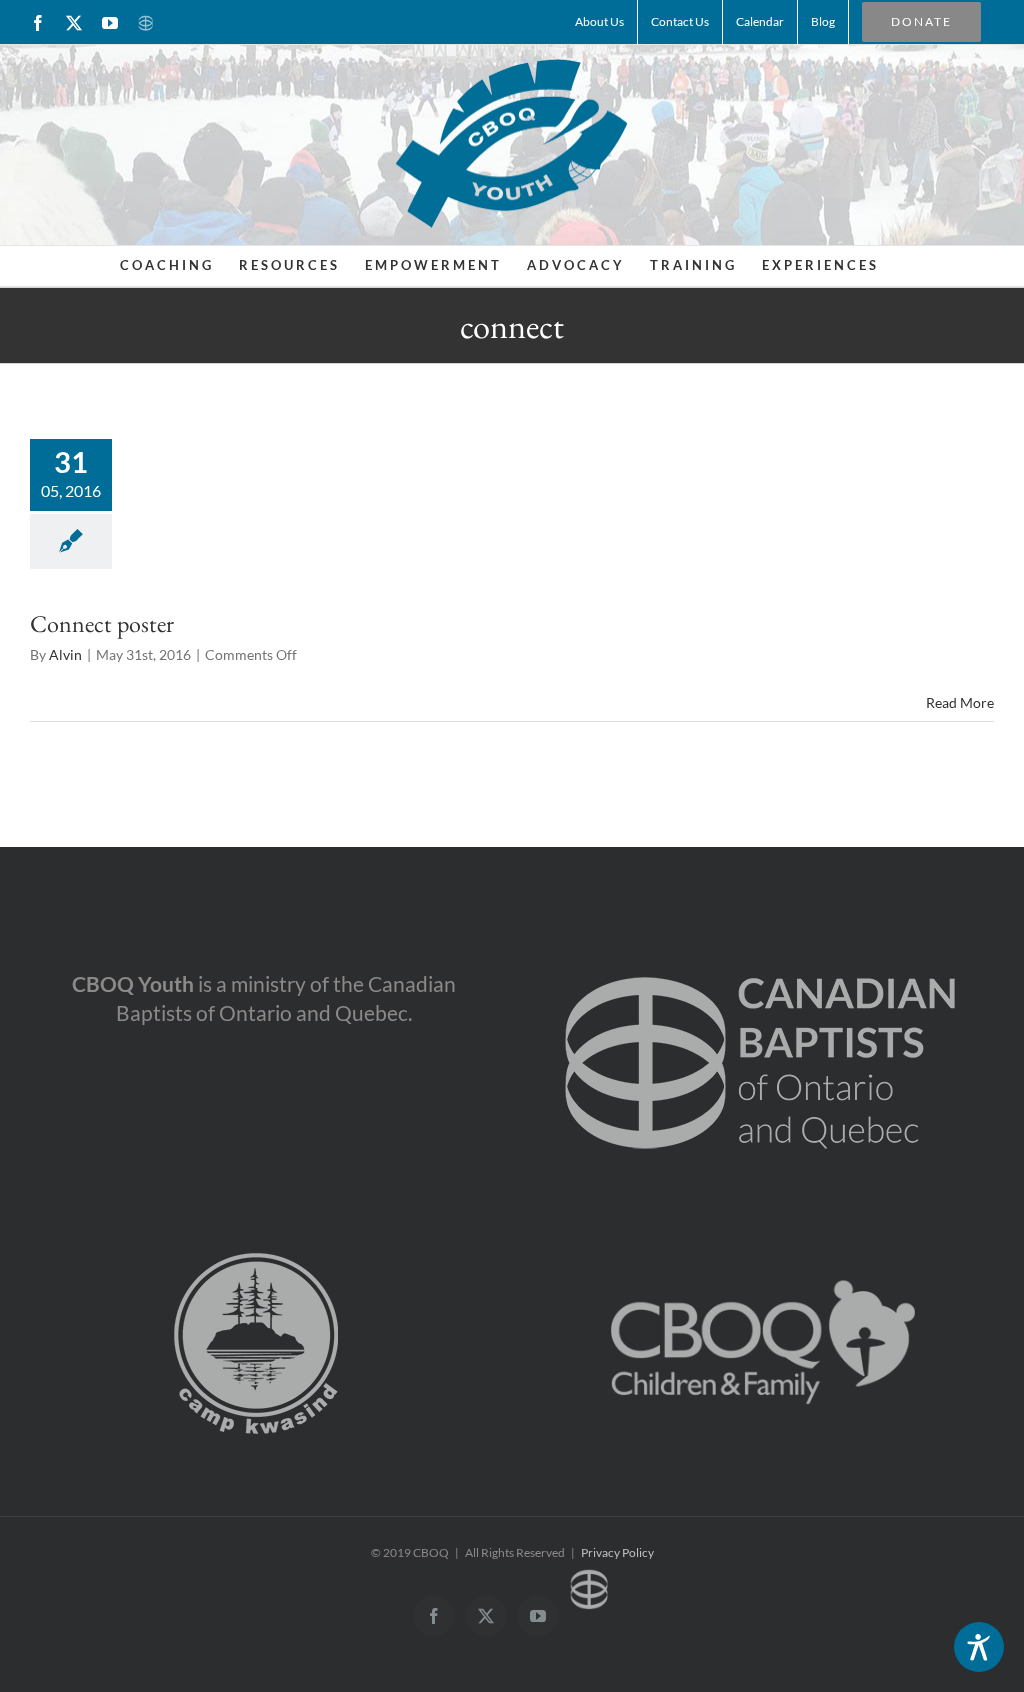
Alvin (65, 654)
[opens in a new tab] (760, 943)
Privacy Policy (617, 1552)
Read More (960, 702)
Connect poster (102, 623)
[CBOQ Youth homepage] (511, 142)
